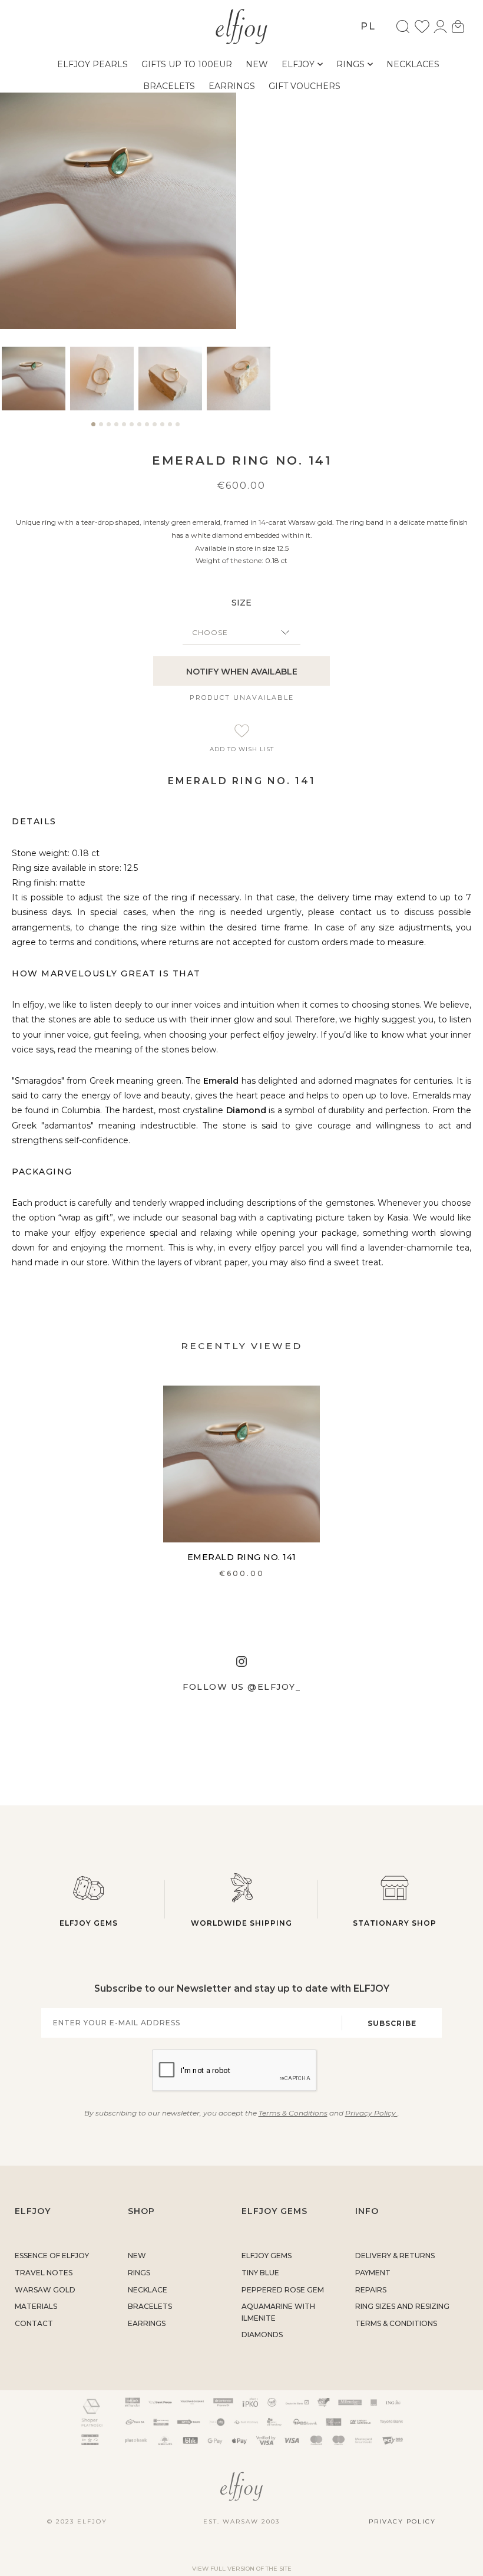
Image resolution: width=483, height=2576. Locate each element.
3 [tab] (109, 429)
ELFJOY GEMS (267, 2256)
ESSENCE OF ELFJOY (52, 2256)
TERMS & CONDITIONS (396, 2323)
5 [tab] (124, 429)
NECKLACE (148, 2290)
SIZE (241, 603)
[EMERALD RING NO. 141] (241, 1464)
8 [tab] (147, 429)
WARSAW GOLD (45, 2290)
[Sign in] (440, 27)
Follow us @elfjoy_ (241, 1687)
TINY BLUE (260, 2273)
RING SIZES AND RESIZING (402, 2306)
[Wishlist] (422, 27)
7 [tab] (139, 429)
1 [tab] (94, 429)
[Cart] (458, 27)
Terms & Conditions (293, 2113)
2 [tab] (101, 429)
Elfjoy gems (89, 1923)
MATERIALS (36, 2306)
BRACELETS (150, 2306)
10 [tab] (162, 429)
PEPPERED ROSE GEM (283, 2290)
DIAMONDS (262, 2335)
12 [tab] (178, 429)
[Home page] (242, 25)
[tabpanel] (34, 379)
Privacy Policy (371, 2113)
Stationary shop (395, 1923)
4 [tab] (116, 429)
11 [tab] (170, 429)
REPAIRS (371, 2290)
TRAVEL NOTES (44, 2273)
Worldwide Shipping (241, 1923)
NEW (137, 2256)
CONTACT (34, 2323)
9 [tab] (155, 429)
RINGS (139, 2273)
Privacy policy (402, 2521)
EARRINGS (147, 2323)
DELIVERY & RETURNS (395, 2256)
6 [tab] (132, 429)
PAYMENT (373, 2273)
